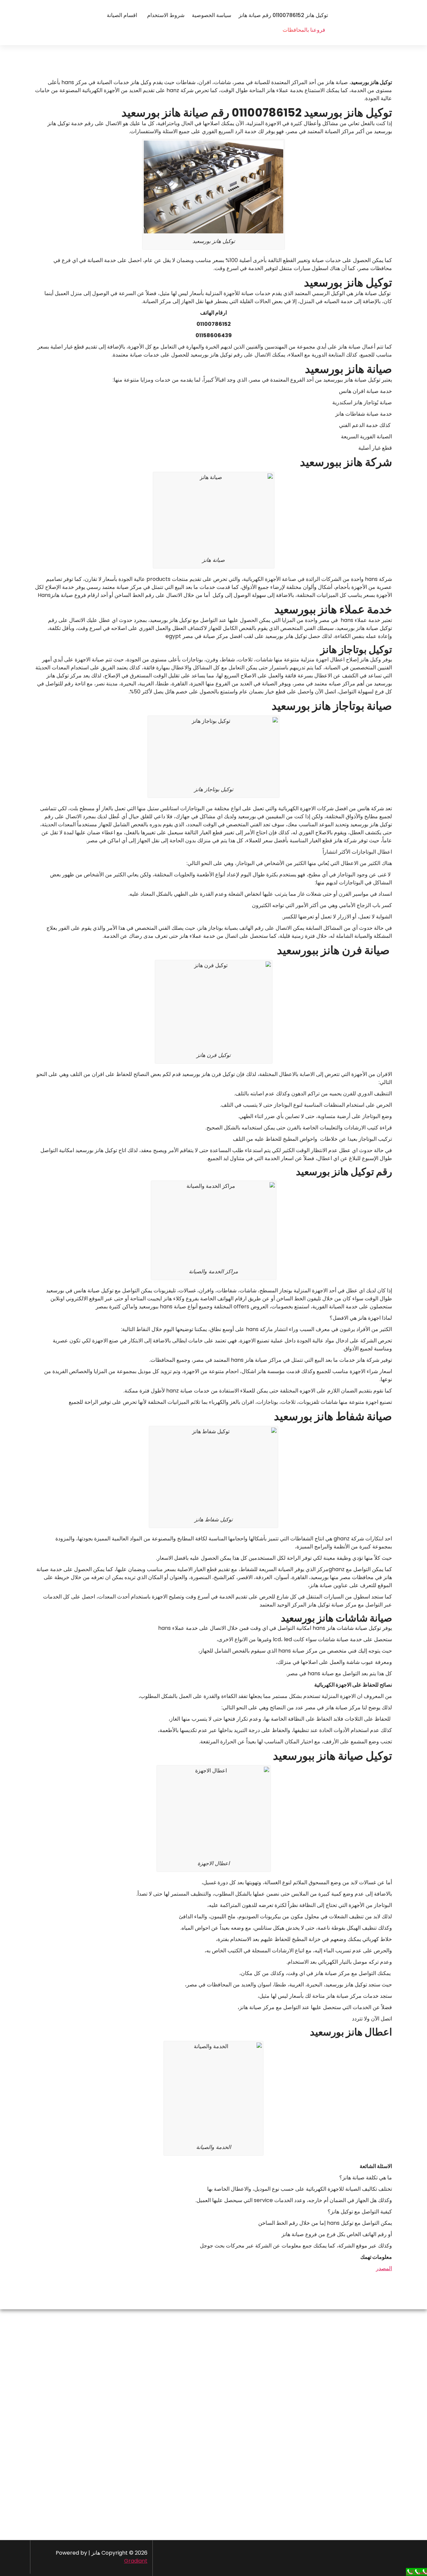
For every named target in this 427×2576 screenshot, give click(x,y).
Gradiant (136, 2561)
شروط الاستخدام (166, 15)
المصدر (384, 2268)
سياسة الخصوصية (211, 15)
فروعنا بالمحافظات (304, 30)
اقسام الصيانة (122, 15)
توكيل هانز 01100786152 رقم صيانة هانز (283, 15)
